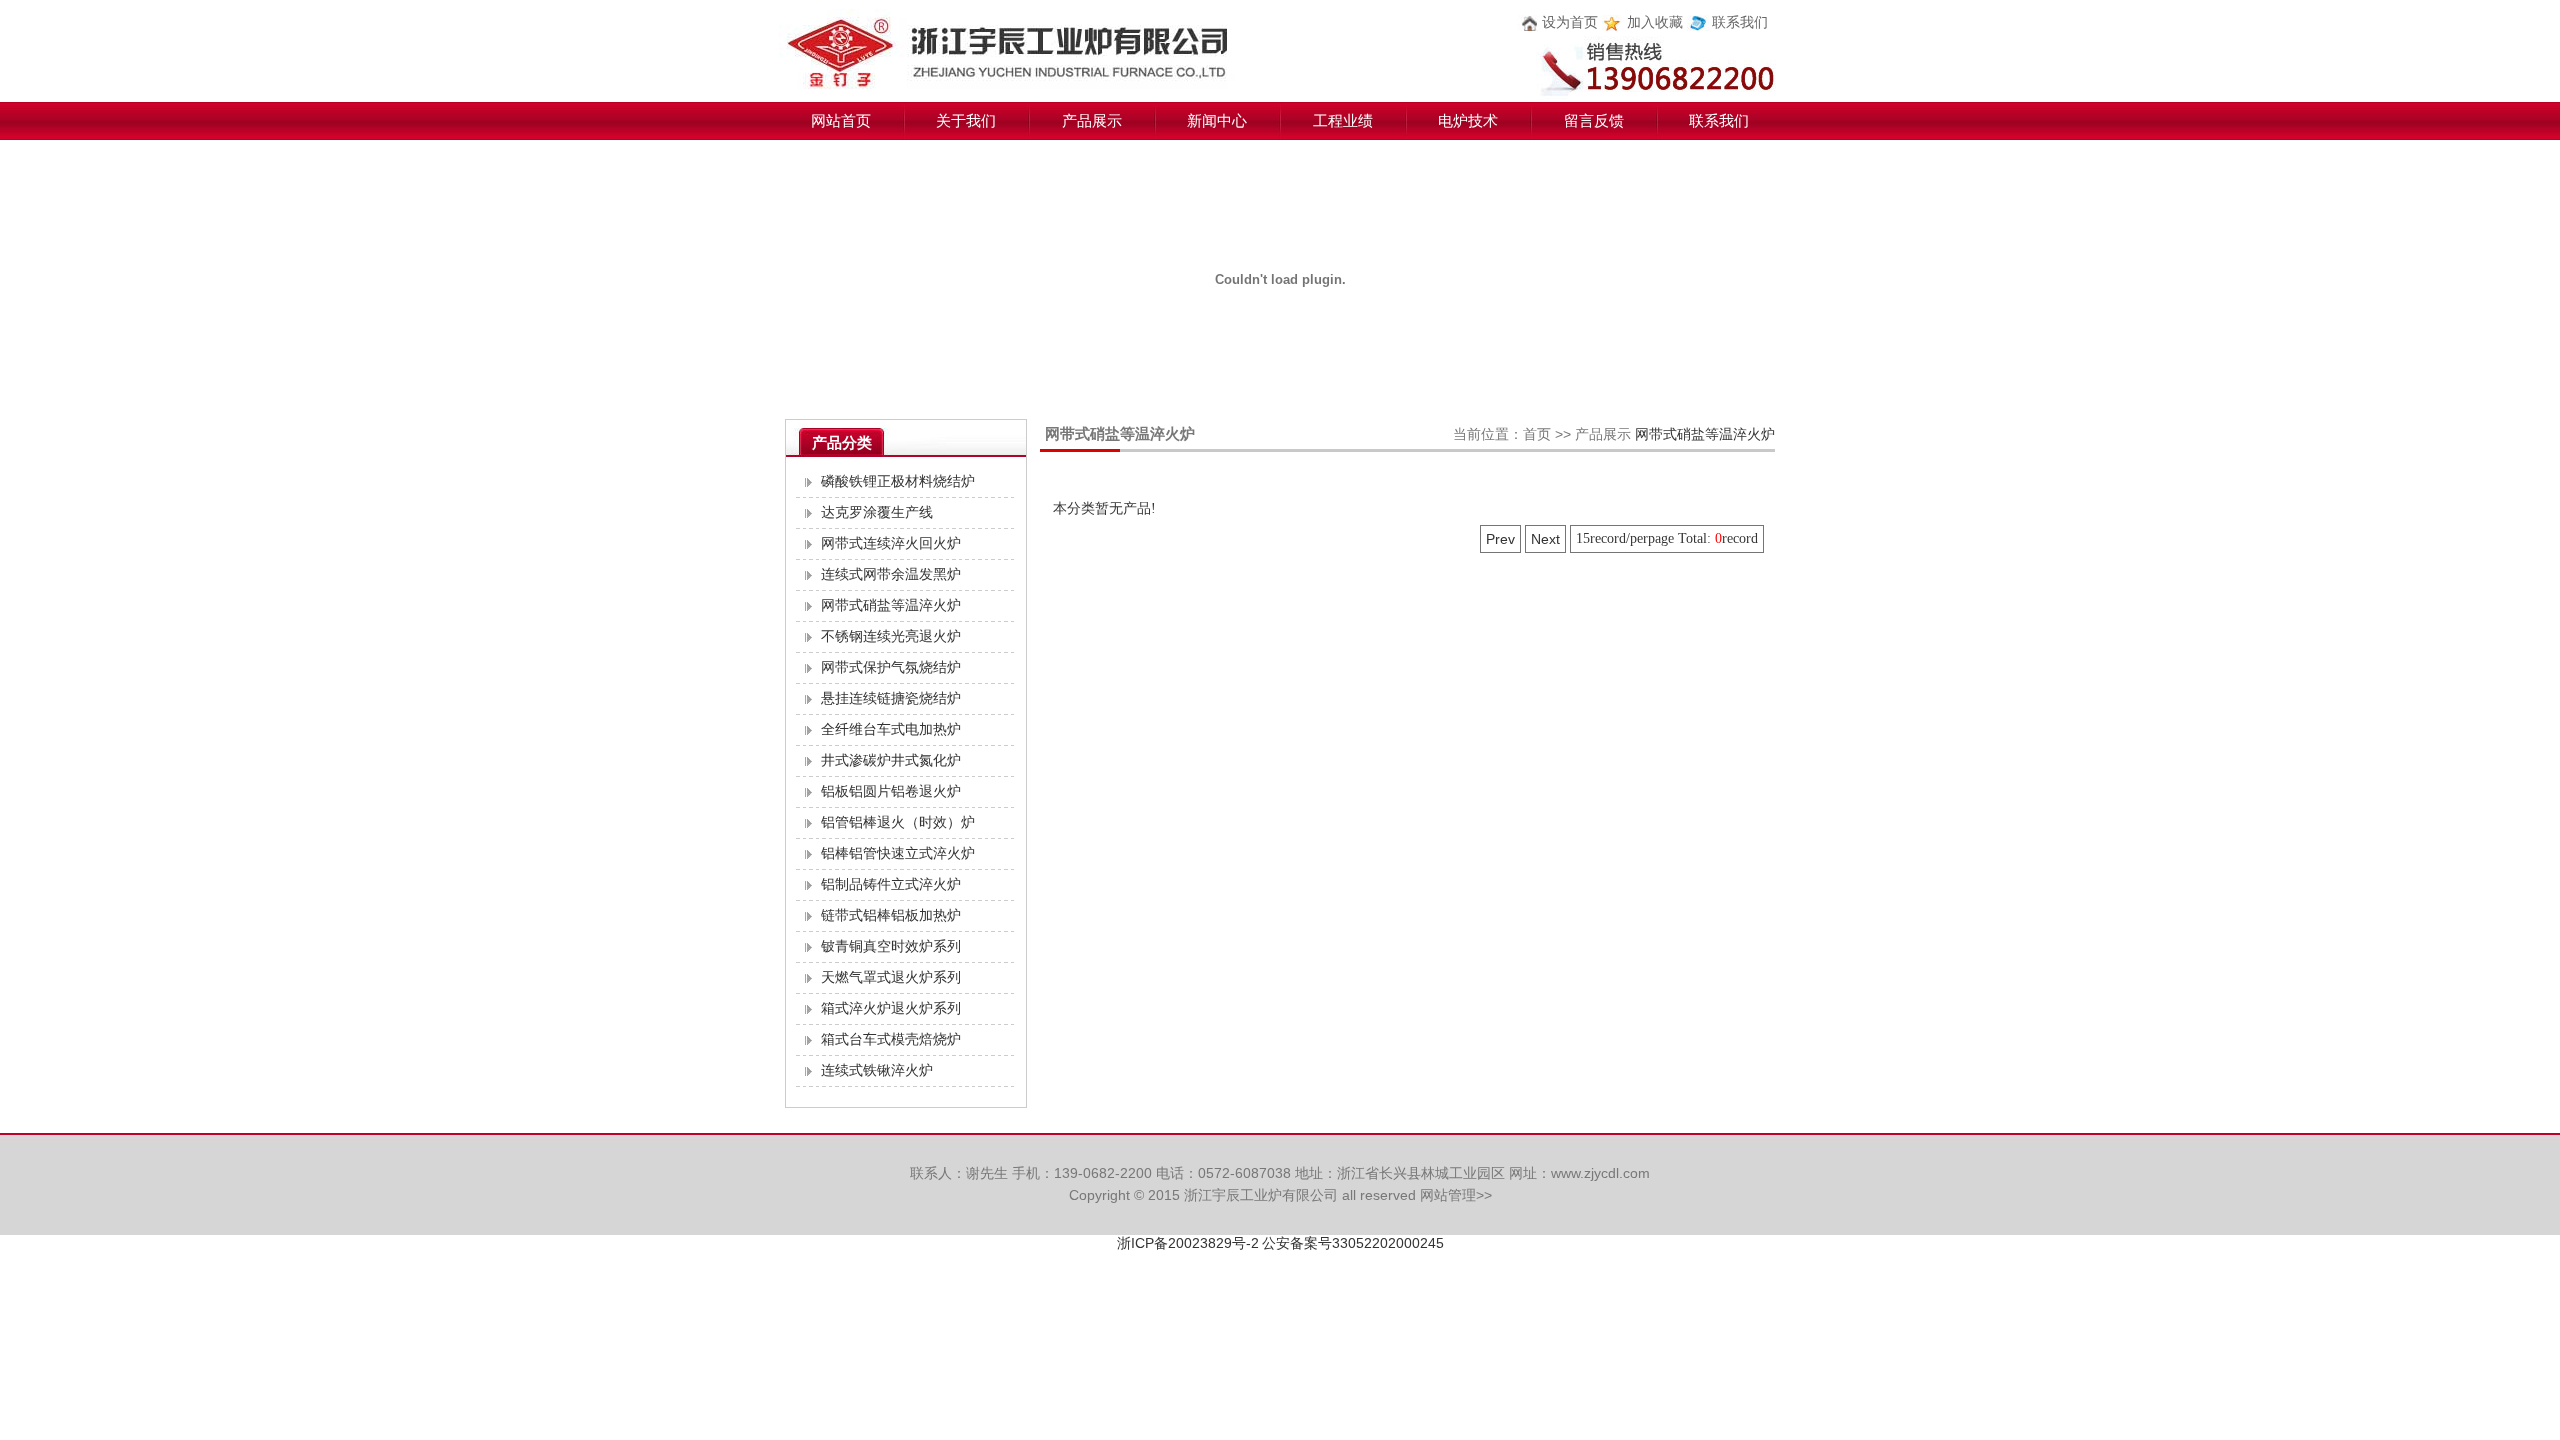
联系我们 (1740, 22)
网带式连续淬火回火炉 (891, 543)
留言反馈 (1594, 121)
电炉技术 (1468, 121)
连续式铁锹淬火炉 (877, 1070)
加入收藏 (1655, 22)
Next (1545, 539)
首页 (1537, 434)
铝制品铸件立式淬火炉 (891, 884)
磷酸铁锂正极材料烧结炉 (898, 481)
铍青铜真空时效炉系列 (891, 946)
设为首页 (1570, 22)
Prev (1500, 539)
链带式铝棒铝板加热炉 (891, 915)
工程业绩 (1343, 121)
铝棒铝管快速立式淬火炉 (898, 853)
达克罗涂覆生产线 (877, 512)
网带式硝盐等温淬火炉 (891, 605)
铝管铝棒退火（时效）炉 (898, 822)
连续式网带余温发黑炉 (891, 574)
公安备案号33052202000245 (1353, 1243)
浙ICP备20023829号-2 (1188, 1243)
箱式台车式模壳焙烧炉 (891, 1039)
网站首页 (841, 121)
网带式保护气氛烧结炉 (891, 667)
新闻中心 (1217, 121)
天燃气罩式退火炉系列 (891, 977)
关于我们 (966, 121)
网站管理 (1448, 1195)
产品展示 (1092, 121)
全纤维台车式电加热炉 (891, 729)
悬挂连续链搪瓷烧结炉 (891, 698)
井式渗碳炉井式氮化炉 (891, 760)
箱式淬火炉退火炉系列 (891, 1008)
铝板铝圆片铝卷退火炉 (891, 791)
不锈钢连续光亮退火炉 (891, 636)
